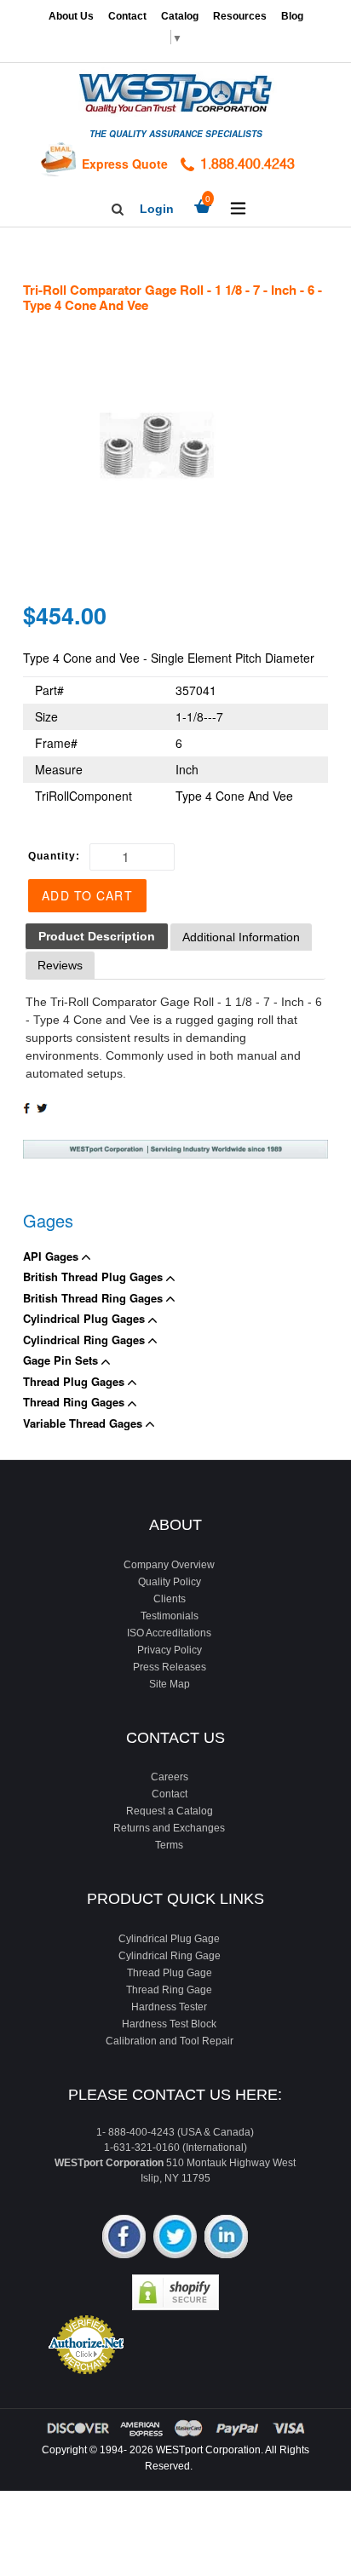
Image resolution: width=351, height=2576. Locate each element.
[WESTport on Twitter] (175, 2238)
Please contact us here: (175, 2095)
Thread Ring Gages (75, 1402)
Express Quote (125, 164)
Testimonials (170, 1616)
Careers (170, 1777)
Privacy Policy (170, 1650)
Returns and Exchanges (169, 1828)
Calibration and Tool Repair (170, 2041)
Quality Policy (170, 1582)
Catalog (180, 16)
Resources (240, 16)
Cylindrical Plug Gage (169, 1939)
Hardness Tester (169, 2007)
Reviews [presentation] (60, 965)
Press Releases (170, 1667)
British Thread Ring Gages (95, 1298)
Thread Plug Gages (75, 1381)
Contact (127, 16)
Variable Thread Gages (84, 1423)
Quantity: (54, 856)
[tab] (97, 937)
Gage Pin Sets (62, 1360)
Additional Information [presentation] (241, 937)
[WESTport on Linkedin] (226, 2238)
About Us (71, 16)
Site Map (170, 1684)
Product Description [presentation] (97, 936)
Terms (169, 1845)
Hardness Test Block (169, 2024)
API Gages (52, 1256)
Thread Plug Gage (170, 1973)
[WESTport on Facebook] (124, 2238)
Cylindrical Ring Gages (86, 1340)
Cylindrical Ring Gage (170, 1956)
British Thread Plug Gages (95, 1276)
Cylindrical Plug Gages (86, 1318)
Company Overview (169, 1565)
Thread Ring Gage (169, 1990)
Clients (170, 1599)
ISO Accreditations (169, 1633)
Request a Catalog (170, 1811)
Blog (292, 16)
